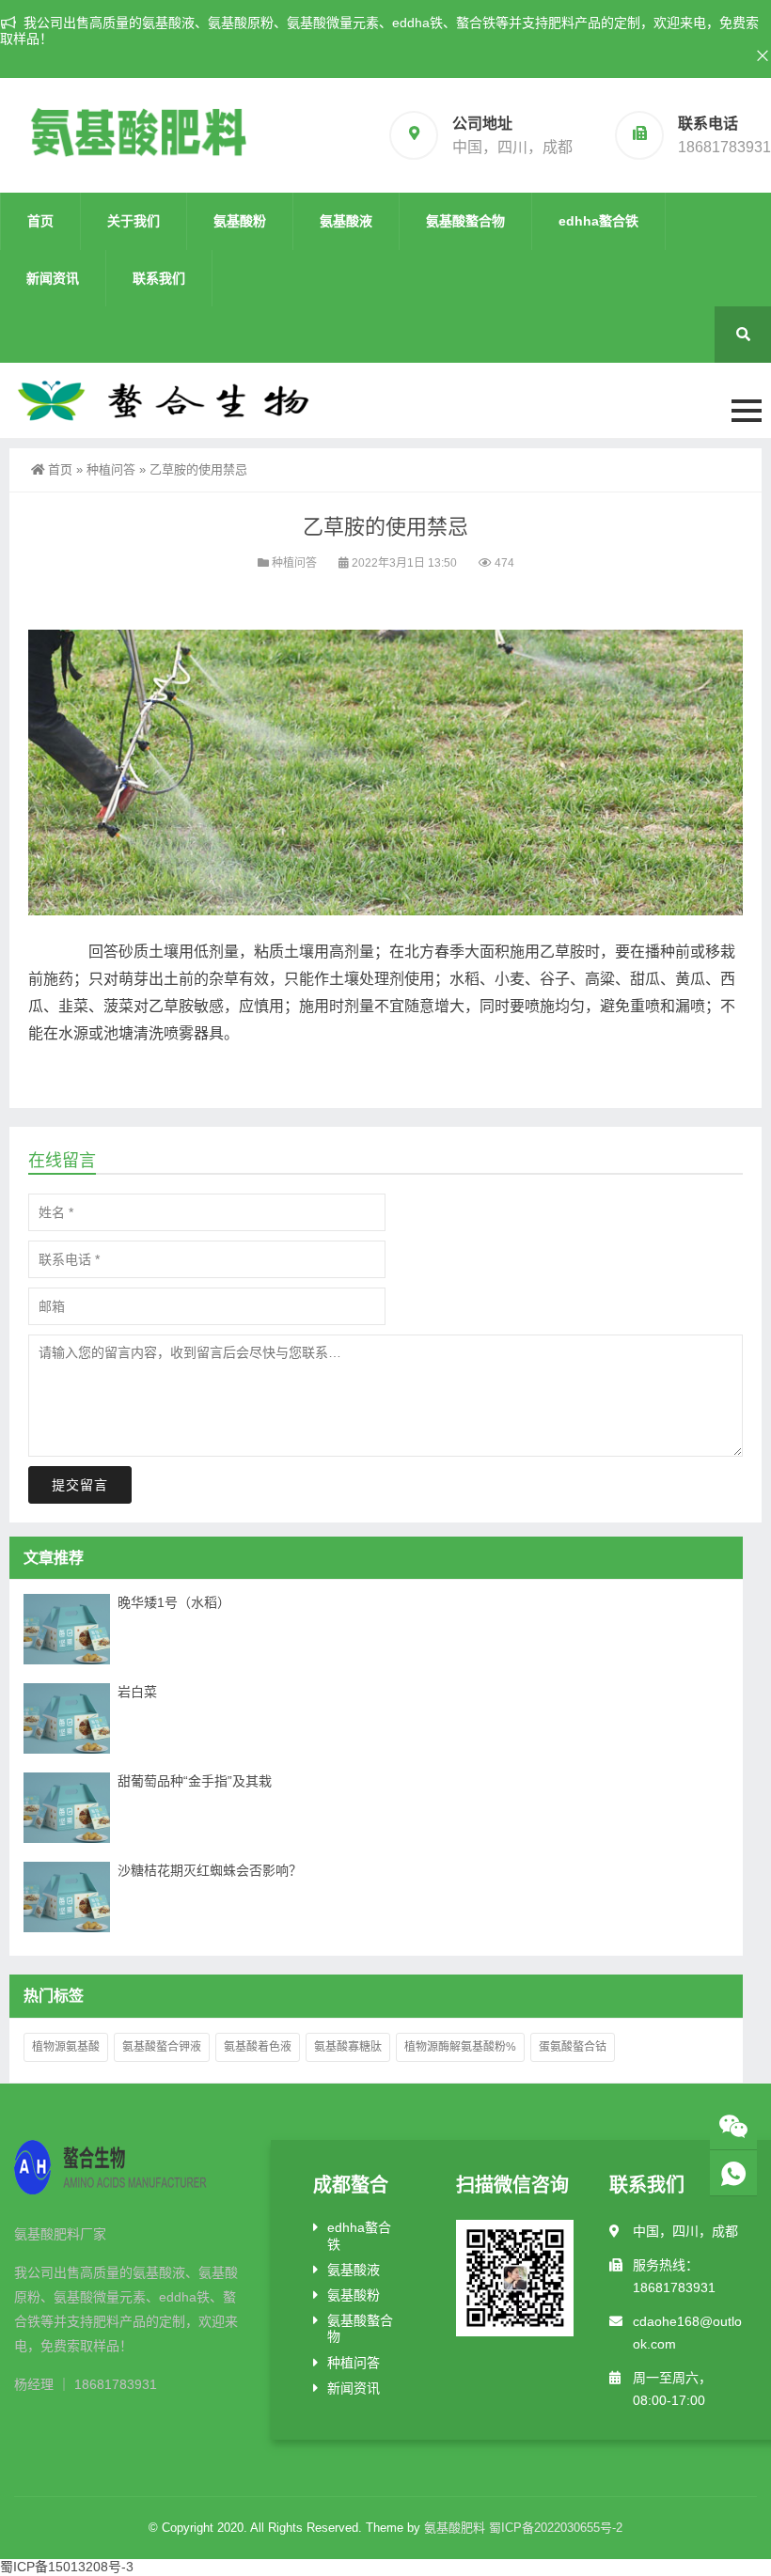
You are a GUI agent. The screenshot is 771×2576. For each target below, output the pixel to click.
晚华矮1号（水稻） (174, 1602)
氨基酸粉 (240, 221)
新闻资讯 (53, 278)
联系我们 (159, 278)
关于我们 (134, 221)
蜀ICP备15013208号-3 (67, 2567)
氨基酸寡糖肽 (348, 2047)
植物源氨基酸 (66, 2047)
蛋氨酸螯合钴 (573, 2047)
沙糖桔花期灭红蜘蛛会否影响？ (210, 1870)
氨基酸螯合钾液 (162, 2047)
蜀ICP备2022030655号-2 (556, 2528)
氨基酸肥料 (455, 2528)
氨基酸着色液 (258, 2047)
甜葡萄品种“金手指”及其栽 (195, 1781)
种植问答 (111, 469)
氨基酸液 (346, 221)
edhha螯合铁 (598, 221)
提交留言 (80, 1485)
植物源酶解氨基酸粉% (460, 2047)
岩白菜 (137, 1692)
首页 (40, 221)
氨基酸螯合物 (465, 221)
